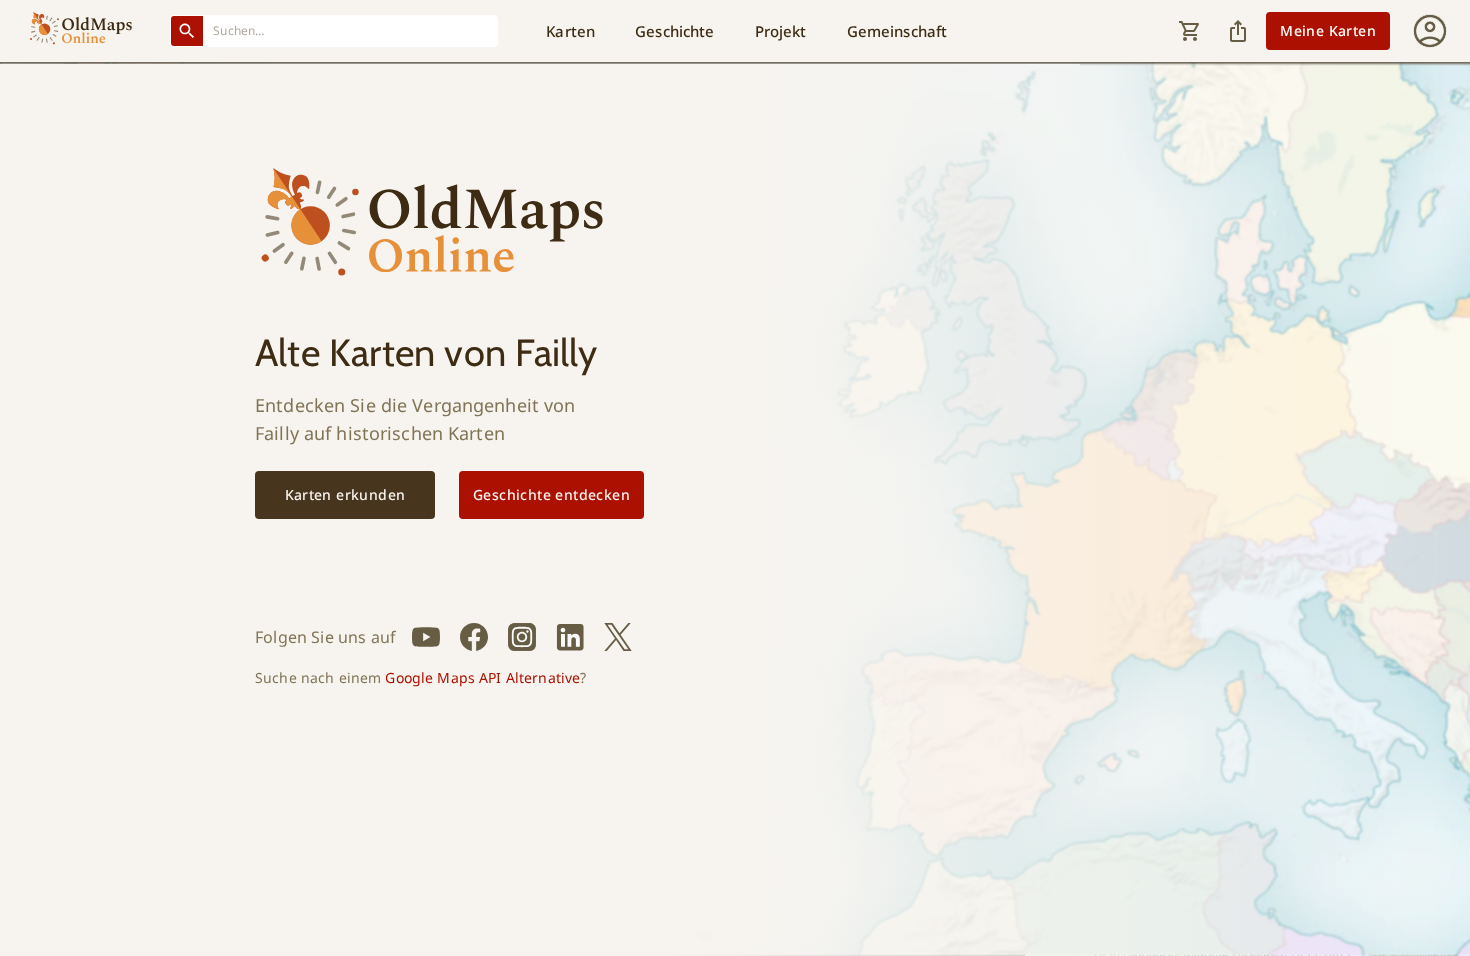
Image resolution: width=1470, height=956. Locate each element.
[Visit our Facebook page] (474, 637)
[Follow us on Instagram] (522, 637)
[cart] (1190, 31)
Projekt (781, 31)
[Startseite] (81, 31)
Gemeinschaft (897, 31)
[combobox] (351, 30)
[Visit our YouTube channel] (426, 637)
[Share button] (1238, 31)
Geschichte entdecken (551, 494)
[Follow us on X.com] (618, 637)
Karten (570, 31)
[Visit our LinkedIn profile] (570, 637)
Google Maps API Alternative (482, 677)
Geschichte (674, 31)
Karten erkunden (345, 494)
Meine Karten (1328, 30)
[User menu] (1430, 31)
